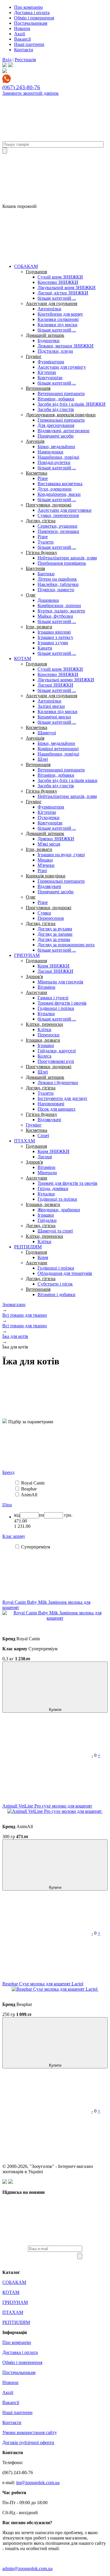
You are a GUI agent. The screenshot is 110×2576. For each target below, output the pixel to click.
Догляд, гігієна (41, 521)
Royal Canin (33, 1483)
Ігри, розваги (39, 627)
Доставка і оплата (32, 13)
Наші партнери (29, 44)
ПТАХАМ (24, 1141)
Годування (36, 272)
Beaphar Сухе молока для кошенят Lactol (43, 1984)
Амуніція (35, 441)
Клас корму (14, 1536)
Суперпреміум (36, 1547)
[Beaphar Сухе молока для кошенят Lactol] (55, 1989)
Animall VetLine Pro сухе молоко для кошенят (47, 1806)
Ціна (7, 1505)
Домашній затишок (45, 335)
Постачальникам (31, 23)
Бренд (8, 1472)
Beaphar (29, 1489)
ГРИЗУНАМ (27, 955)
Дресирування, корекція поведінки (61, 415)
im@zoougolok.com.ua (38, 2483)
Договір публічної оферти (28, 2442)
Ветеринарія (38, 388)
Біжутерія (35, 568)
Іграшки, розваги (43, 1040)
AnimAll (29, 1495)
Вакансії (22, 39)
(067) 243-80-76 (21, 87)
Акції (20, 34)
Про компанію (28, 7)
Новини (22, 28)
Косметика (37, 473)
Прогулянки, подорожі (49, 505)
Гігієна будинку (42, 553)
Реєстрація (25, 60)
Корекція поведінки (46, 876)
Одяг (31, 595)
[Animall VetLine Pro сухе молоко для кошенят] (55, 1811)
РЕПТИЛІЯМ (28, 1247)
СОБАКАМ (26, 266)
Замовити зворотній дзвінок (31, 93)
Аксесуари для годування (51, 303)
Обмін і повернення (34, 18)
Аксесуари (37, 992)
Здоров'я (34, 976)
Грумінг (34, 356)
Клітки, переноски (44, 1024)
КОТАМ (23, 659)
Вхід (7, 60)
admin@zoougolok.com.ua (27, 2568)
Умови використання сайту (30, 2432)
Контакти (24, 50)
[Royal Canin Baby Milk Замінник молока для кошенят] (55, 1618)
